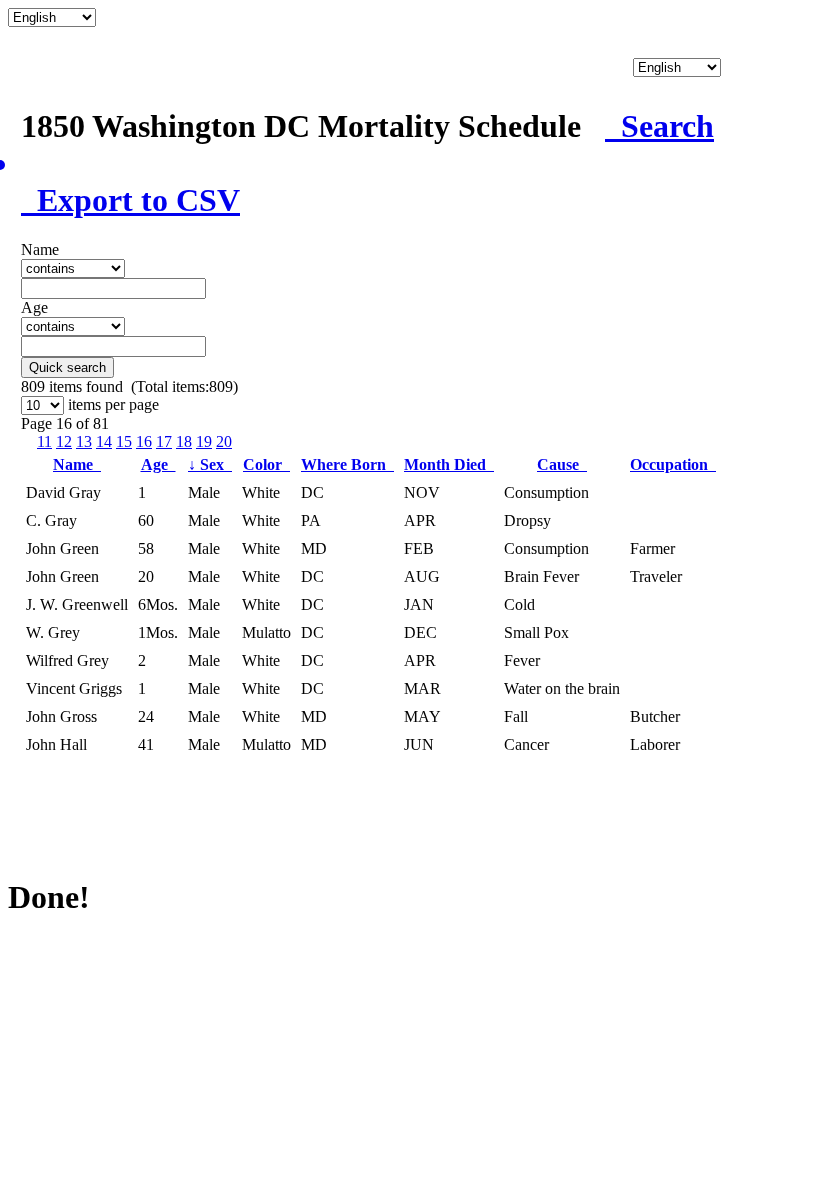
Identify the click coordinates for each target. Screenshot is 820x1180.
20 (224, 441)
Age (158, 464)
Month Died (449, 464)
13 (84, 441)
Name (77, 464)
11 (44, 441)
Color (266, 464)
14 (104, 441)
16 (144, 441)
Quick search (67, 367)
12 (64, 441)
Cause (562, 464)
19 (204, 441)
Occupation (673, 464)
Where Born (347, 464)
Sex (210, 464)
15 (124, 441)
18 (184, 441)
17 (164, 441)
